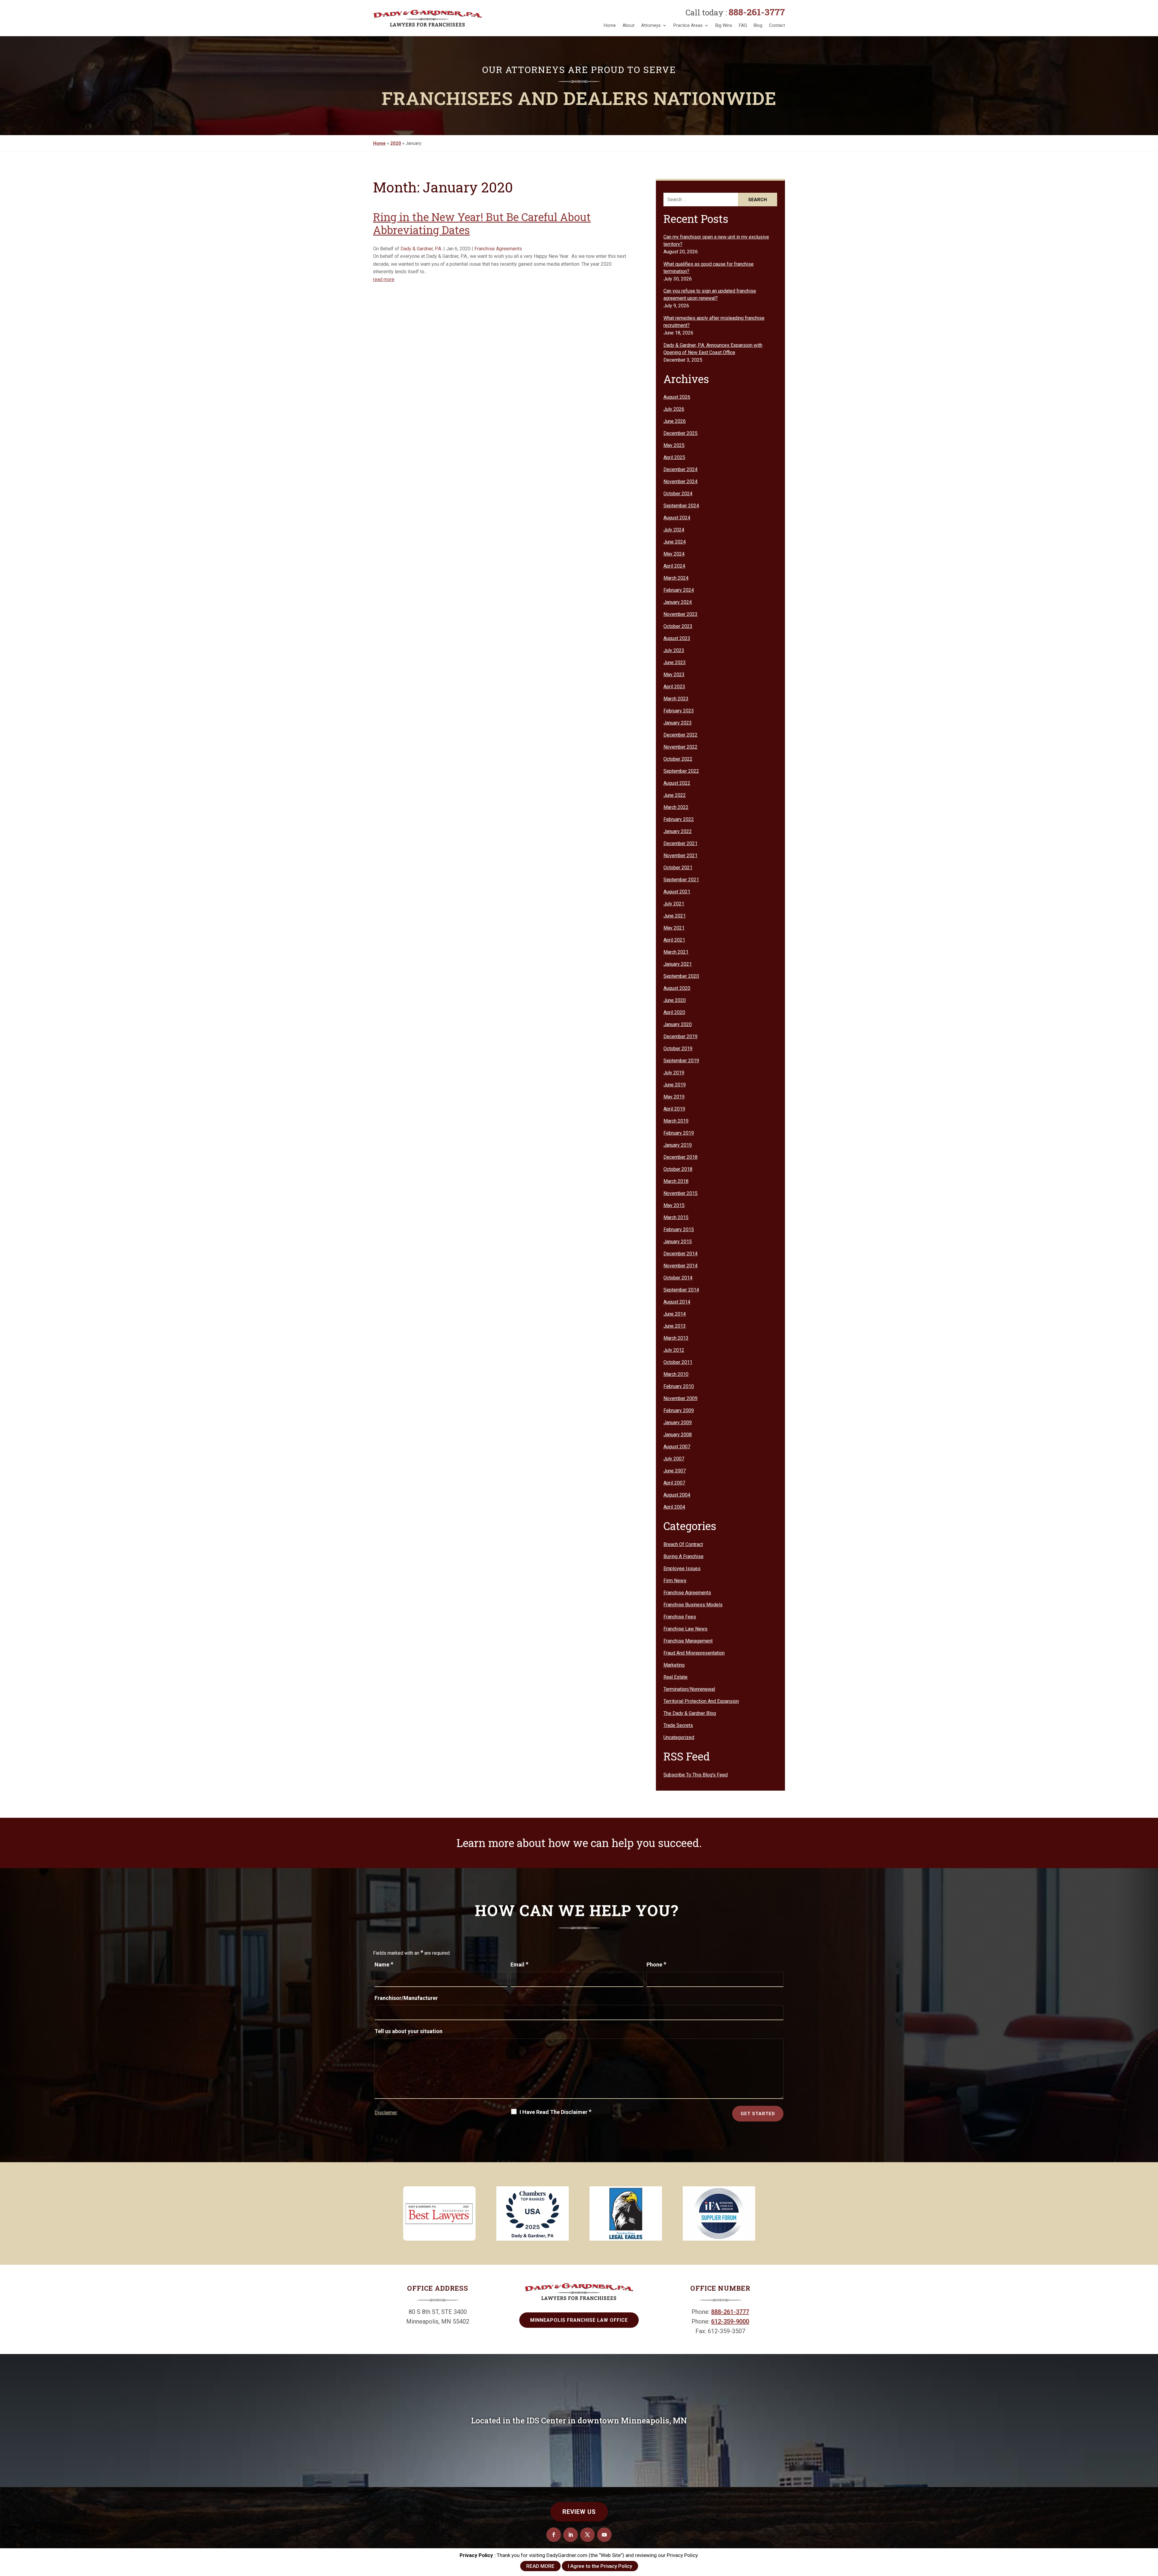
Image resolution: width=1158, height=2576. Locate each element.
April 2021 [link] (674, 940)
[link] (428, 18)
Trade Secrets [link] (678, 1725)
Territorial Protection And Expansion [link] (701, 1701)
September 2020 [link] (681, 976)
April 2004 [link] (674, 1507)
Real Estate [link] (675, 1677)
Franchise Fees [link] (680, 1617)
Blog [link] (758, 25)
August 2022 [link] (677, 783)
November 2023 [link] (680, 614)
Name (384, 1964)
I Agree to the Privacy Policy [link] (600, 2566)
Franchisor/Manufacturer (406, 1998)
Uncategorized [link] (679, 1737)
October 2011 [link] (678, 1362)
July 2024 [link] (674, 530)
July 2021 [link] (674, 904)
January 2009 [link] (678, 1423)
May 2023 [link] (674, 675)
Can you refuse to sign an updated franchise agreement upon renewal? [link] (710, 295)
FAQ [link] (743, 25)
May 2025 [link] (674, 445)
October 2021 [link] (678, 868)
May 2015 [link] (674, 1205)
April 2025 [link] (674, 457)
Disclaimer (386, 2113)
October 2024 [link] (678, 494)
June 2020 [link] (675, 1000)
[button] (554, 2535)
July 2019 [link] (674, 1073)
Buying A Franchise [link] (683, 1556)
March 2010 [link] (676, 1374)
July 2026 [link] (674, 409)
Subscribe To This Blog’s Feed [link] (696, 1775)
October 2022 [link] (678, 759)
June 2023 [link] (675, 662)
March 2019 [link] (676, 1121)
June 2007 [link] (675, 1471)
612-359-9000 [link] (730, 2321)
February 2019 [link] (679, 1133)
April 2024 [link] (674, 566)
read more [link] (384, 279)
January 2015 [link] (678, 1242)
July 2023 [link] (674, 650)
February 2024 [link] (679, 590)
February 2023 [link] (679, 711)
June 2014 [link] (675, 1314)
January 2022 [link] (678, 831)
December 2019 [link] (680, 1036)
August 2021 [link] (677, 892)
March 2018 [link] (676, 1181)
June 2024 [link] (675, 542)
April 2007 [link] (674, 1483)
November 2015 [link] (680, 1193)
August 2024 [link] (677, 518)
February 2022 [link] (679, 819)
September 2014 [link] (681, 1290)
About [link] (628, 25)
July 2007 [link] (674, 1459)
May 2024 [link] (674, 554)
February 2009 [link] (679, 1410)
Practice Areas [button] (688, 25)
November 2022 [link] (680, 747)
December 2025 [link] (680, 433)
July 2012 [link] (674, 1350)
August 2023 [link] (677, 638)
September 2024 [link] (681, 506)
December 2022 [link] (680, 735)
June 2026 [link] (675, 421)
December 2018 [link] (680, 1157)
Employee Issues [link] (682, 1568)
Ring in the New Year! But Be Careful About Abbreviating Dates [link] (482, 223)
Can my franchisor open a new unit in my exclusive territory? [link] (716, 241)
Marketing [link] (674, 1665)
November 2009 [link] (680, 1398)
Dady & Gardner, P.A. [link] (421, 249)
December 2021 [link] (680, 843)
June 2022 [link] (675, 795)
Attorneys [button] (651, 25)
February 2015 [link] (679, 1229)
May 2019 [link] (674, 1097)
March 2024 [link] (676, 578)
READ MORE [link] (540, 2566)
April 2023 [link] (674, 687)
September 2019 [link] (681, 1061)
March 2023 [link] (676, 699)
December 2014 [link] (680, 1254)
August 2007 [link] (677, 1447)
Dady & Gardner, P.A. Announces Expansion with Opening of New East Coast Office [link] (713, 349)
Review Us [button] (579, 2512)
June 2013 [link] (675, 1326)
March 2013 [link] (676, 1338)
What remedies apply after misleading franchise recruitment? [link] (714, 322)
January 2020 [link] (678, 1024)
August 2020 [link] (677, 988)
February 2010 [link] (679, 1386)
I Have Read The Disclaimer (555, 2112)
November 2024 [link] (680, 482)
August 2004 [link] (677, 1495)
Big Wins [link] (724, 25)
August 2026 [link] (677, 397)
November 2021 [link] (680, 855)
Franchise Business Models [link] (693, 1605)
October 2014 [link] (678, 1278)
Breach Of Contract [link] (683, 1544)
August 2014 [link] (677, 1302)
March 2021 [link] (676, 952)
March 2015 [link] (676, 1217)
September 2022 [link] (681, 771)
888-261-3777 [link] (757, 12)
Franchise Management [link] (688, 1641)
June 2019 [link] (675, 1085)
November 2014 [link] (680, 1266)
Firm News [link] (675, 1581)
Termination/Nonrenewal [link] (689, 1689)
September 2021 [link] (681, 880)
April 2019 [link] (674, 1109)
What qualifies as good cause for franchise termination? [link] (709, 268)
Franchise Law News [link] (685, 1629)
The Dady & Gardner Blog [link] (690, 1713)
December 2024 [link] (680, 469)
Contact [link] (777, 25)
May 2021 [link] (674, 928)
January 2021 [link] (678, 964)
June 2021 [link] (675, 916)
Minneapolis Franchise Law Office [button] (579, 2320)
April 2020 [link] (674, 1012)
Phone (656, 1964)
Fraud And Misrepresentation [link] (694, 1653)
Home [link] (610, 25)
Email (519, 1964)
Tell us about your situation (408, 2031)
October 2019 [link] (678, 1049)
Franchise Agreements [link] (498, 249)
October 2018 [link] (678, 1169)
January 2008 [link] (678, 1435)
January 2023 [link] (678, 723)
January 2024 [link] (678, 602)
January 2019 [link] (678, 1145)
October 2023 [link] (678, 626)
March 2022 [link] (676, 807)
